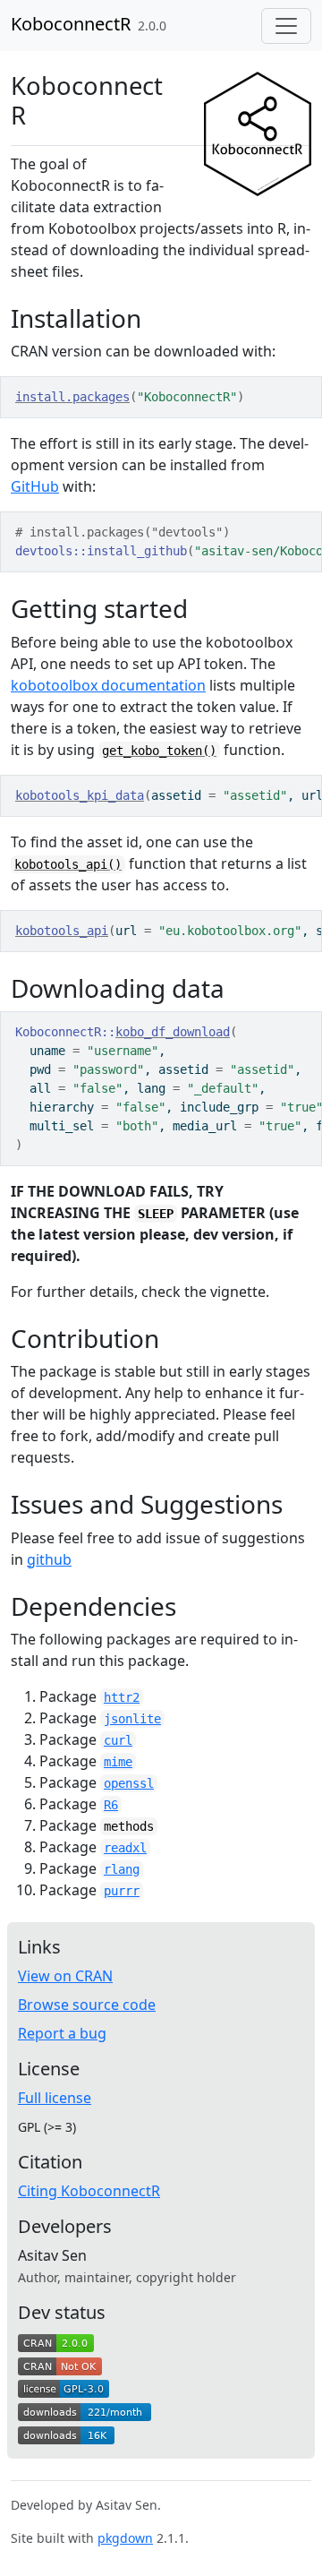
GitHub (35, 486)
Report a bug (62, 2033)
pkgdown (125, 2538)
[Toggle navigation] (286, 26)
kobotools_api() (68, 864)
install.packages (72, 397)
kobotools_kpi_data (80, 795)
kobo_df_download (173, 1032)
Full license (55, 2098)
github (49, 1559)
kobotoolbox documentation (108, 685)
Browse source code (87, 2005)
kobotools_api (62, 931)
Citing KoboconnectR (89, 2191)
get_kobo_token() (159, 751)
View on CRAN (65, 1976)
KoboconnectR (71, 24)
